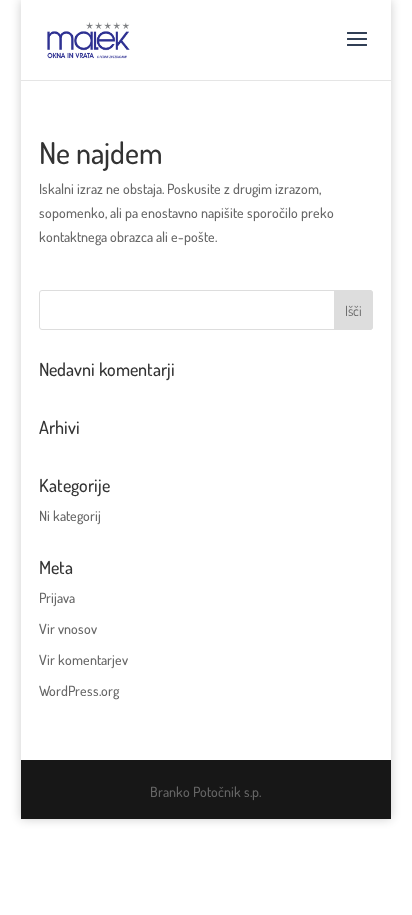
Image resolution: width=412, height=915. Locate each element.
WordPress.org (79, 690)
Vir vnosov (68, 628)
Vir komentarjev (83, 659)
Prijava (57, 597)
